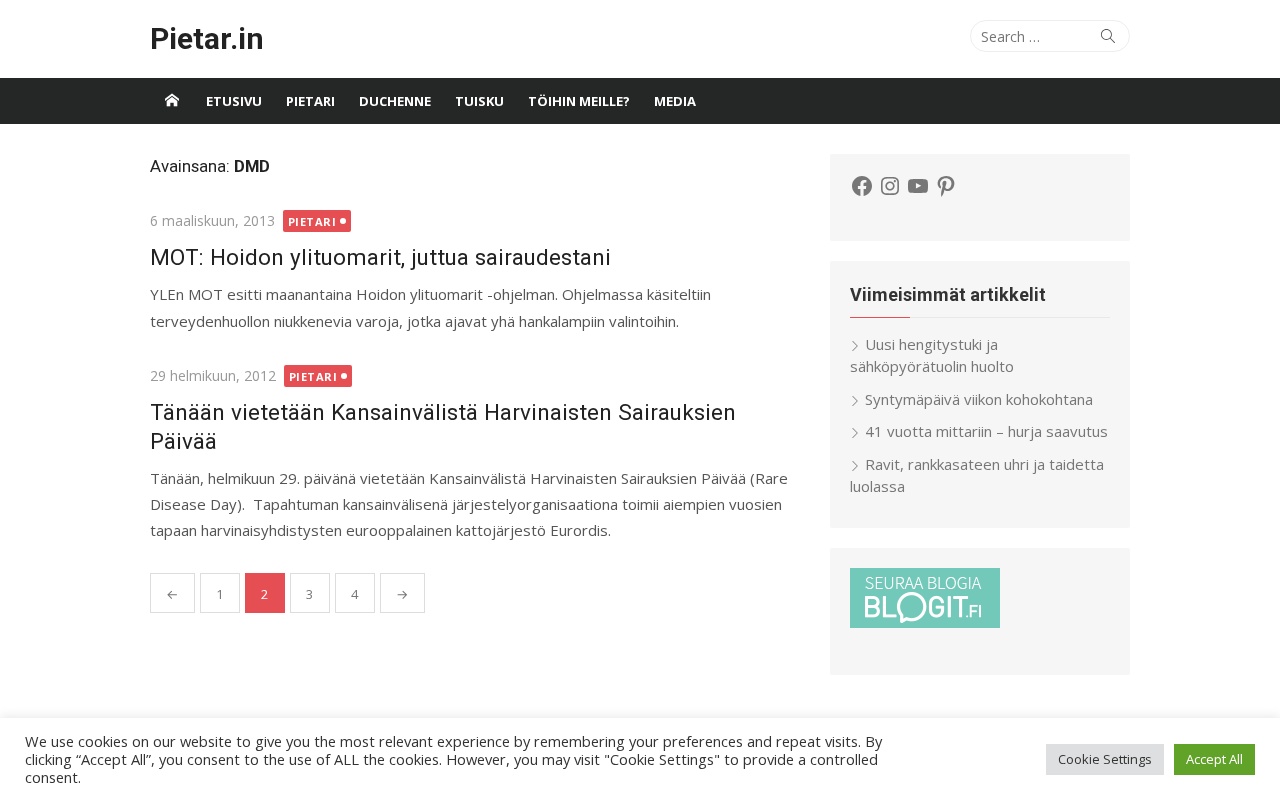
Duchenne (395, 101)
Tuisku (479, 101)
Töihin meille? (579, 101)
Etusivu (234, 101)
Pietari (310, 101)
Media (675, 101)
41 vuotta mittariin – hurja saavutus (986, 431)
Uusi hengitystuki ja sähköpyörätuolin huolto (932, 355)
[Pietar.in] (172, 101)
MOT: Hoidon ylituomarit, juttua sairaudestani (380, 257)
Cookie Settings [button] (1105, 759)
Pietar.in (207, 38)
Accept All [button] (1214, 759)
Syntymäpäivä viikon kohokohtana (979, 399)
